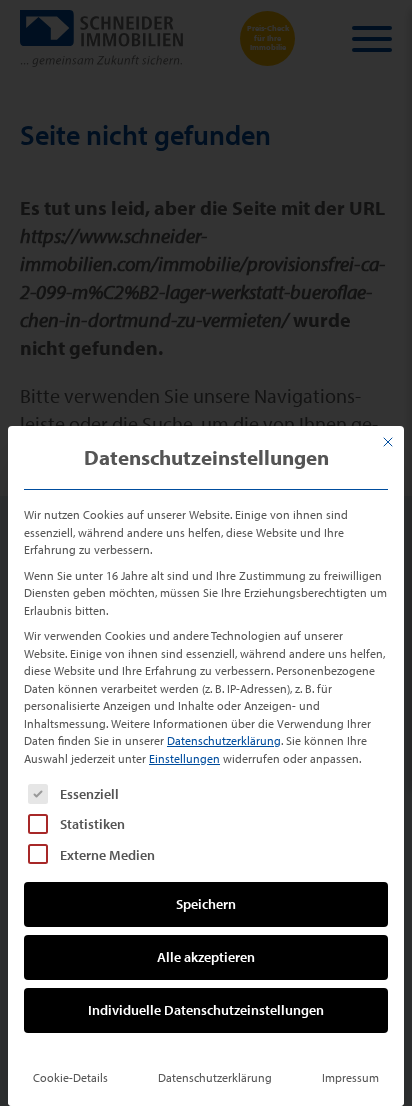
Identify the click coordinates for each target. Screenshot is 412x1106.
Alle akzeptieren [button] (206, 957)
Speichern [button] (206, 904)
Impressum (350, 1077)
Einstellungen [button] (184, 758)
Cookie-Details (70, 1077)
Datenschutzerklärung (224, 740)
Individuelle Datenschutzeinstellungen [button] (206, 1010)
